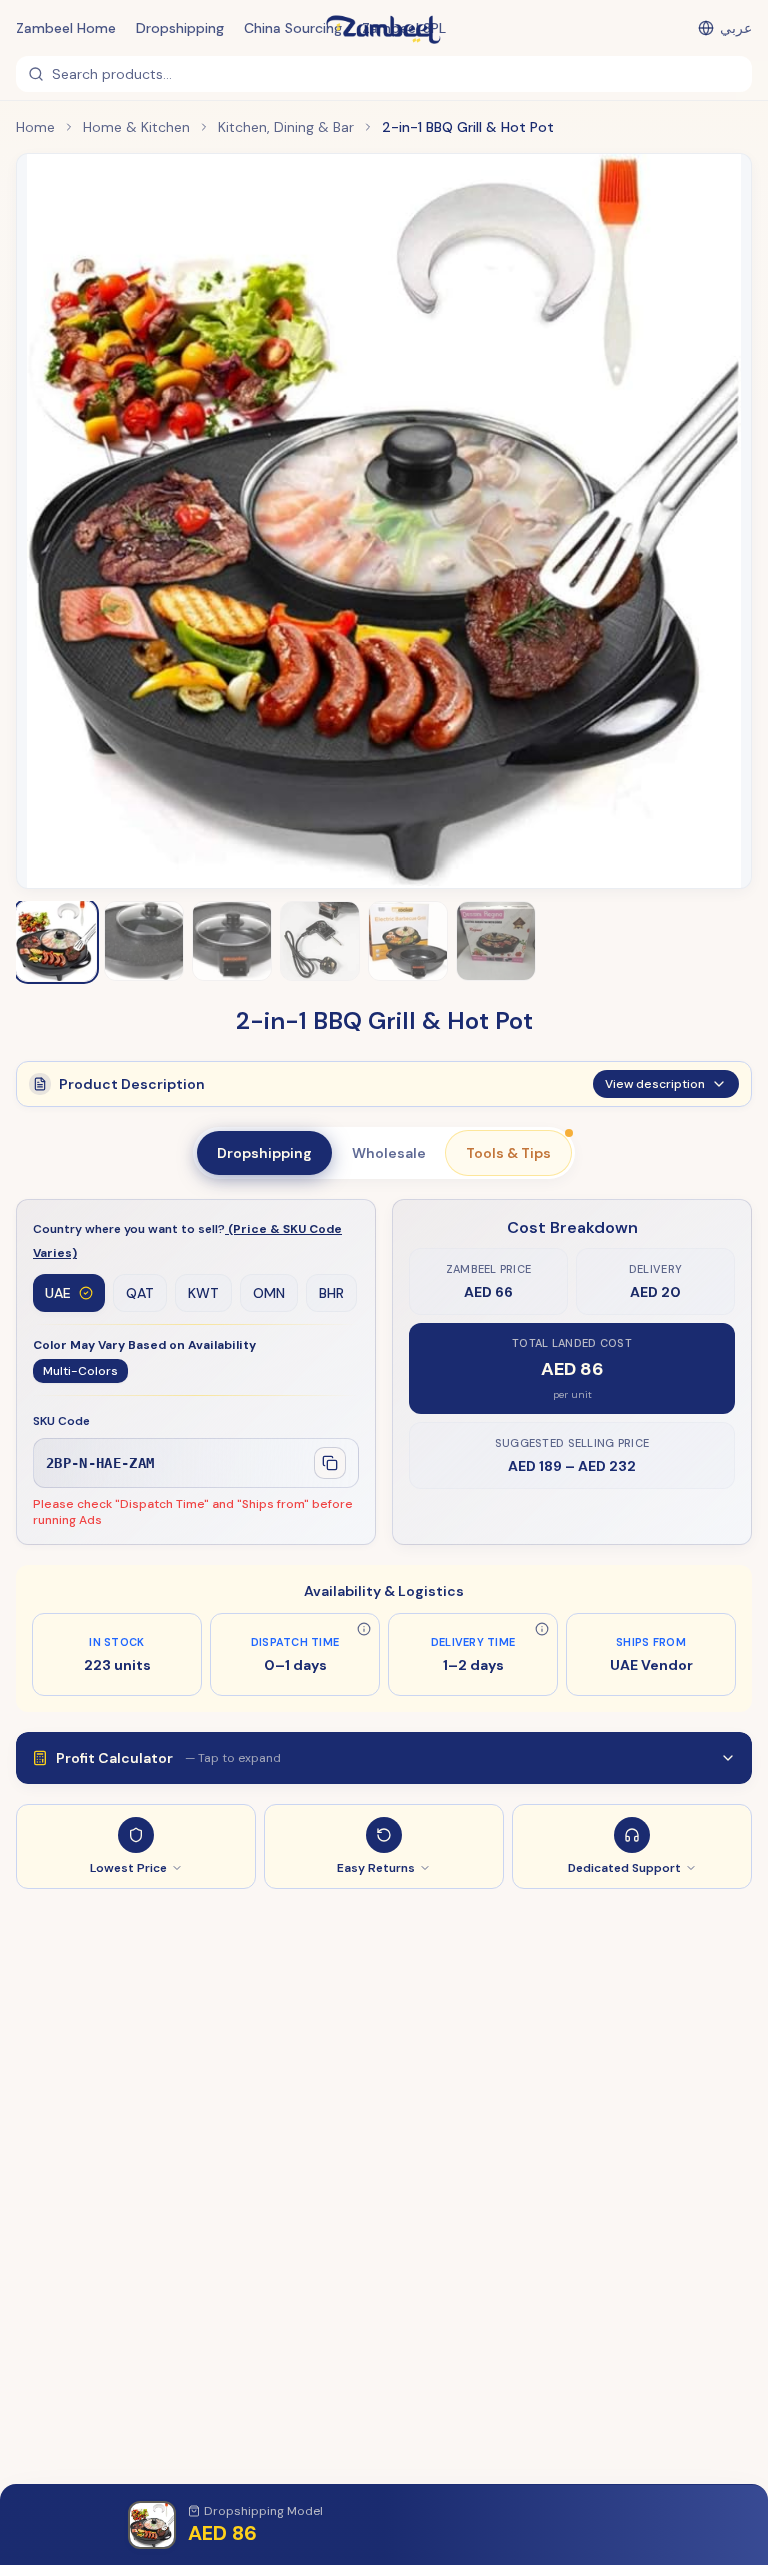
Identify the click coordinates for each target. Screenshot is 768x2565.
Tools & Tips (508, 1153)
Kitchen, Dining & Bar (286, 127)
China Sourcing (293, 28)
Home (35, 127)
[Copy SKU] (330, 1463)
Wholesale (389, 1153)
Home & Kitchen (136, 127)
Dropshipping (180, 28)
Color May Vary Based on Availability (144, 1345)
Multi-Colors (80, 1371)
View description (655, 1084)
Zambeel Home (66, 28)
